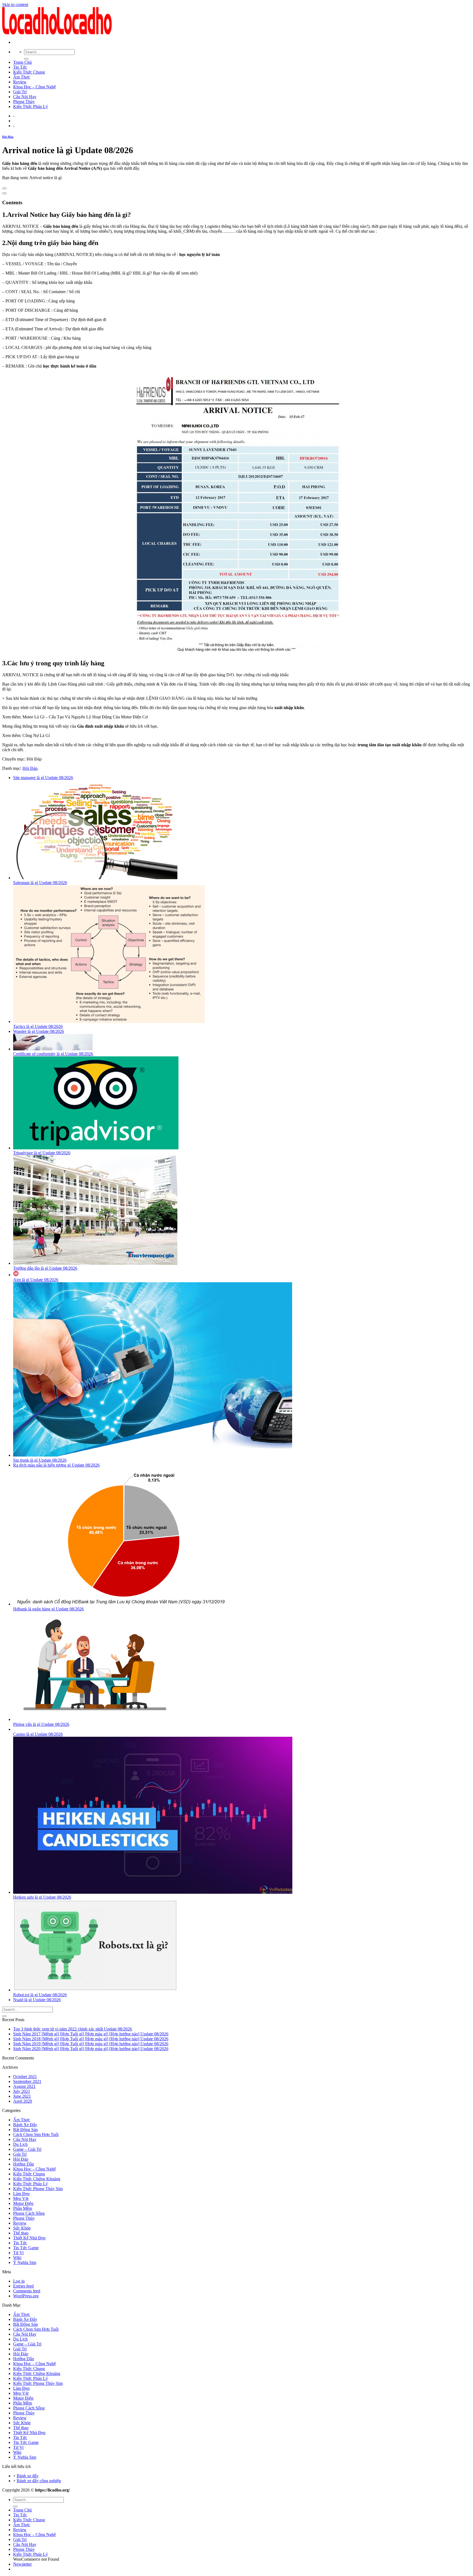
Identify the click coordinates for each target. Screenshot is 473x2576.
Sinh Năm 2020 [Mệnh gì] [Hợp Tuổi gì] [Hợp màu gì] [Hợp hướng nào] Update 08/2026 (91, 2049)
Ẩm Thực (22, 77)
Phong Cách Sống (29, 2213)
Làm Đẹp (21, 2194)
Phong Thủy (24, 102)
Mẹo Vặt (21, 2198)
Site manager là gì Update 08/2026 (43, 778)
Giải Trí (20, 92)
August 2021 (24, 2086)
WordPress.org (26, 2296)
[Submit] (26, 59)
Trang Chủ (22, 62)
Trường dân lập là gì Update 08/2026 (45, 1268)
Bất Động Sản (25, 2130)
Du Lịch (20, 2144)
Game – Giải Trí (27, 2149)
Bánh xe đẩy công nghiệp (39, 2481)
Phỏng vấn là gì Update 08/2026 (41, 1724)
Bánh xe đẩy (28, 2476)
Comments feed (27, 2291)
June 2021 (22, 2096)
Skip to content (15, 5)
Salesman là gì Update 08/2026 (40, 883)
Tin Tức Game (26, 2248)
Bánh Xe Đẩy (25, 2125)
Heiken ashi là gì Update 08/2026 (42, 1897)
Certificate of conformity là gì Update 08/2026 (53, 1054)
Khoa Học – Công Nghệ (34, 87)
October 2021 (25, 2077)
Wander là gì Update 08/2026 (39, 1031)
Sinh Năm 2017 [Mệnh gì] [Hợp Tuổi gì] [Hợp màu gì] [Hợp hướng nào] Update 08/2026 (91, 2034)
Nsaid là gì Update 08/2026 (37, 2000)
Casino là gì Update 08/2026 (38, 1734)
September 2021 (27, 2081)
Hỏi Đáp (8, 137)
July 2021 (22, 2091)
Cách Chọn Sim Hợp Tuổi (36, 2134)
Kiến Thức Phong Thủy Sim (38, 2189)
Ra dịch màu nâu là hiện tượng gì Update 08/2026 (56, 1465)
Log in (19, 2281)
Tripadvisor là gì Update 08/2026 (42, 1153)
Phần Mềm (23, 2208)
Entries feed (23, 2286)
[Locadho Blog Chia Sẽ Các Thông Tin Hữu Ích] (57, 33)
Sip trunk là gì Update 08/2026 (40, 1460)
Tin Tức (20, 67)
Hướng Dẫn (24, 2164)
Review (20, 82)
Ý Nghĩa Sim (25, 2262)
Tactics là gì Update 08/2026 (38, 1026)
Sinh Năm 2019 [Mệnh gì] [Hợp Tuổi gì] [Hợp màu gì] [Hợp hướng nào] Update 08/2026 (91, 2044)
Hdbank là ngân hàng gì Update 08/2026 (48, 1609)
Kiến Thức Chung (29, 72)
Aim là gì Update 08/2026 (36, 1280)
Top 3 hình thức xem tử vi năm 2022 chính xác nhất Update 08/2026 (73, 2029)
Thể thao (21, 2233)
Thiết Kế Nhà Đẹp (29, 2238)
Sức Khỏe (22, 2228)
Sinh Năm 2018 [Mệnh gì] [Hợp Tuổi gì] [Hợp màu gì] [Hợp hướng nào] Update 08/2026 (91, 2039)
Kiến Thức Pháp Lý (31, 107)
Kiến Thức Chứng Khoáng (37, 2179)
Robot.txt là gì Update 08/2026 (40, 1995)
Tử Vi (18, 2253)
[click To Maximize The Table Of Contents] (4, 188)
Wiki (17, 2258)
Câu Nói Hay (25, 97)
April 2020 (23, 2101)
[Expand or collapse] (4, 193)
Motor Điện (23, 2203)
